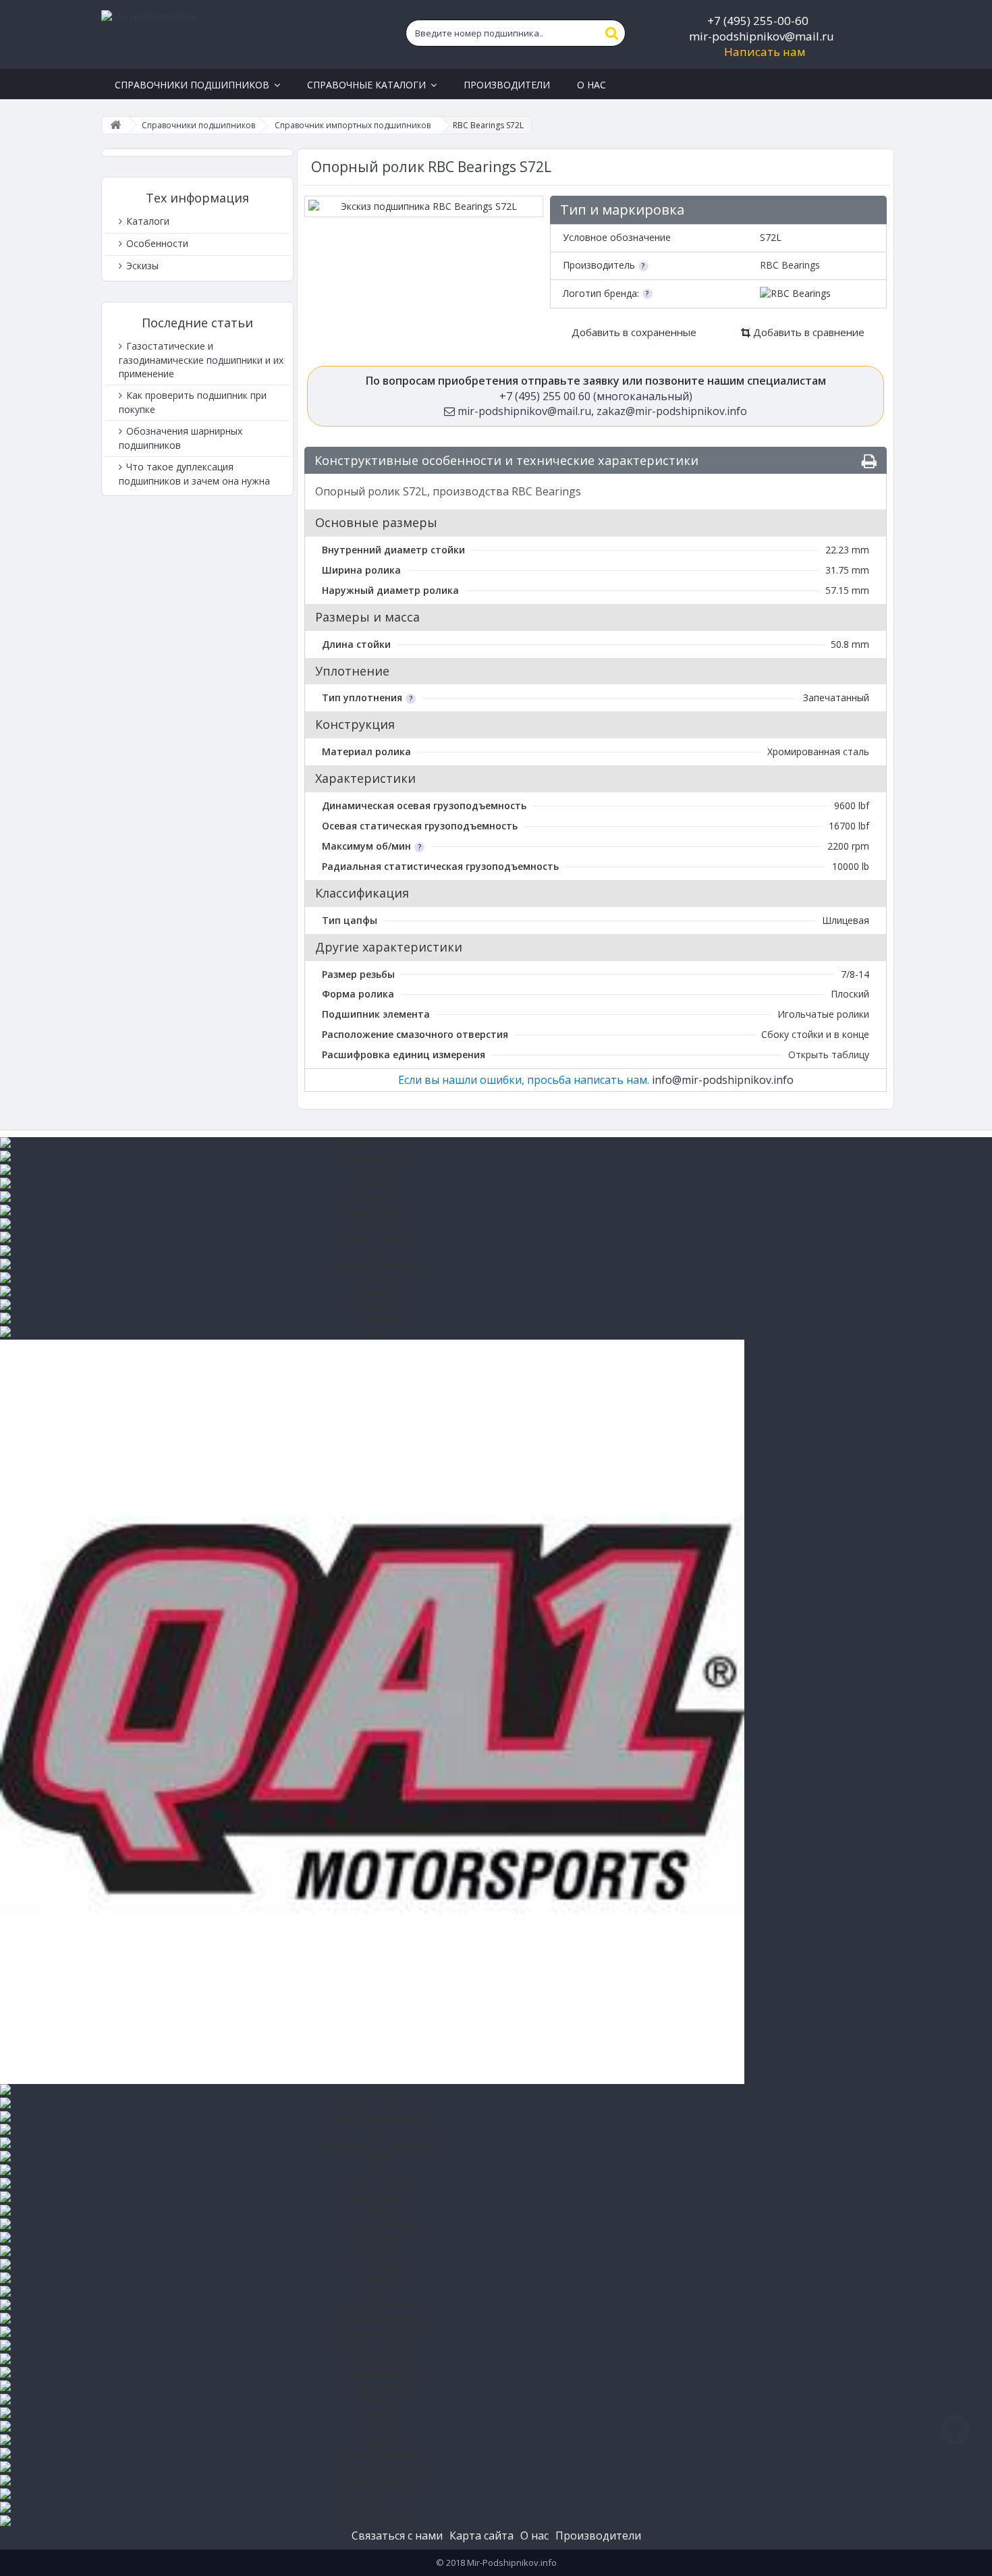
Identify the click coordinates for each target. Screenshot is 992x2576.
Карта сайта (481, 2536)
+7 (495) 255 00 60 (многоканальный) (596, 396)
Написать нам (765, 52)
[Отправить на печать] (869, 461)
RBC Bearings (790, 265)
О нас (534, 2536)
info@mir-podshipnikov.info (723, 1080)
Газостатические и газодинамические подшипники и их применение (201, 360)
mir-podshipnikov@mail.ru (762, 36)
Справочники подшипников (198, 125)
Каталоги (146, 221)
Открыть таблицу (829, 1054)
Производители (598, 2536)
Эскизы (141, 266)
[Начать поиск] (612, 33)
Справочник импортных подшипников (353, 125)
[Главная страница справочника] (115, 125)
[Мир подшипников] (230, 34)
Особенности (156, 243)
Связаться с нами (397, 2536)
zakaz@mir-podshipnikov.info (672, 411)
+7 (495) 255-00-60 (758, 21)
